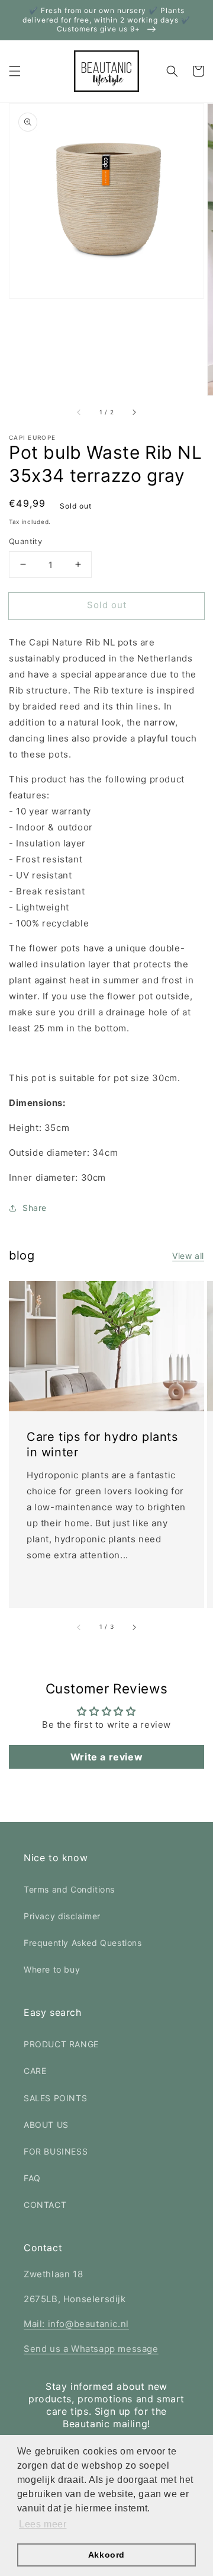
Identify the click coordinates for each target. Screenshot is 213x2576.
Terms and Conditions (69, 1889)
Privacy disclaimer (62, 1916)
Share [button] (35, 1208)
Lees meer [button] (43, 2524)
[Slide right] (134, 412)
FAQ (32, 2178)
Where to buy (52, 1969)
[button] (15, 71)
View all (188, 1256)
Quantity (25, 541)
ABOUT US (46, 2125)
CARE (35, 2071)
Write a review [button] (106, 1757)
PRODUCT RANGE (61, 2044)
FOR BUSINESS (56, 2151)
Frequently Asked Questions (83, 1943)
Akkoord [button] (106, 2555)
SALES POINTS (55, 2098)
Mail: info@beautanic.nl (76, 2324)
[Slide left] (79, 412)
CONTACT (45, 2205)
